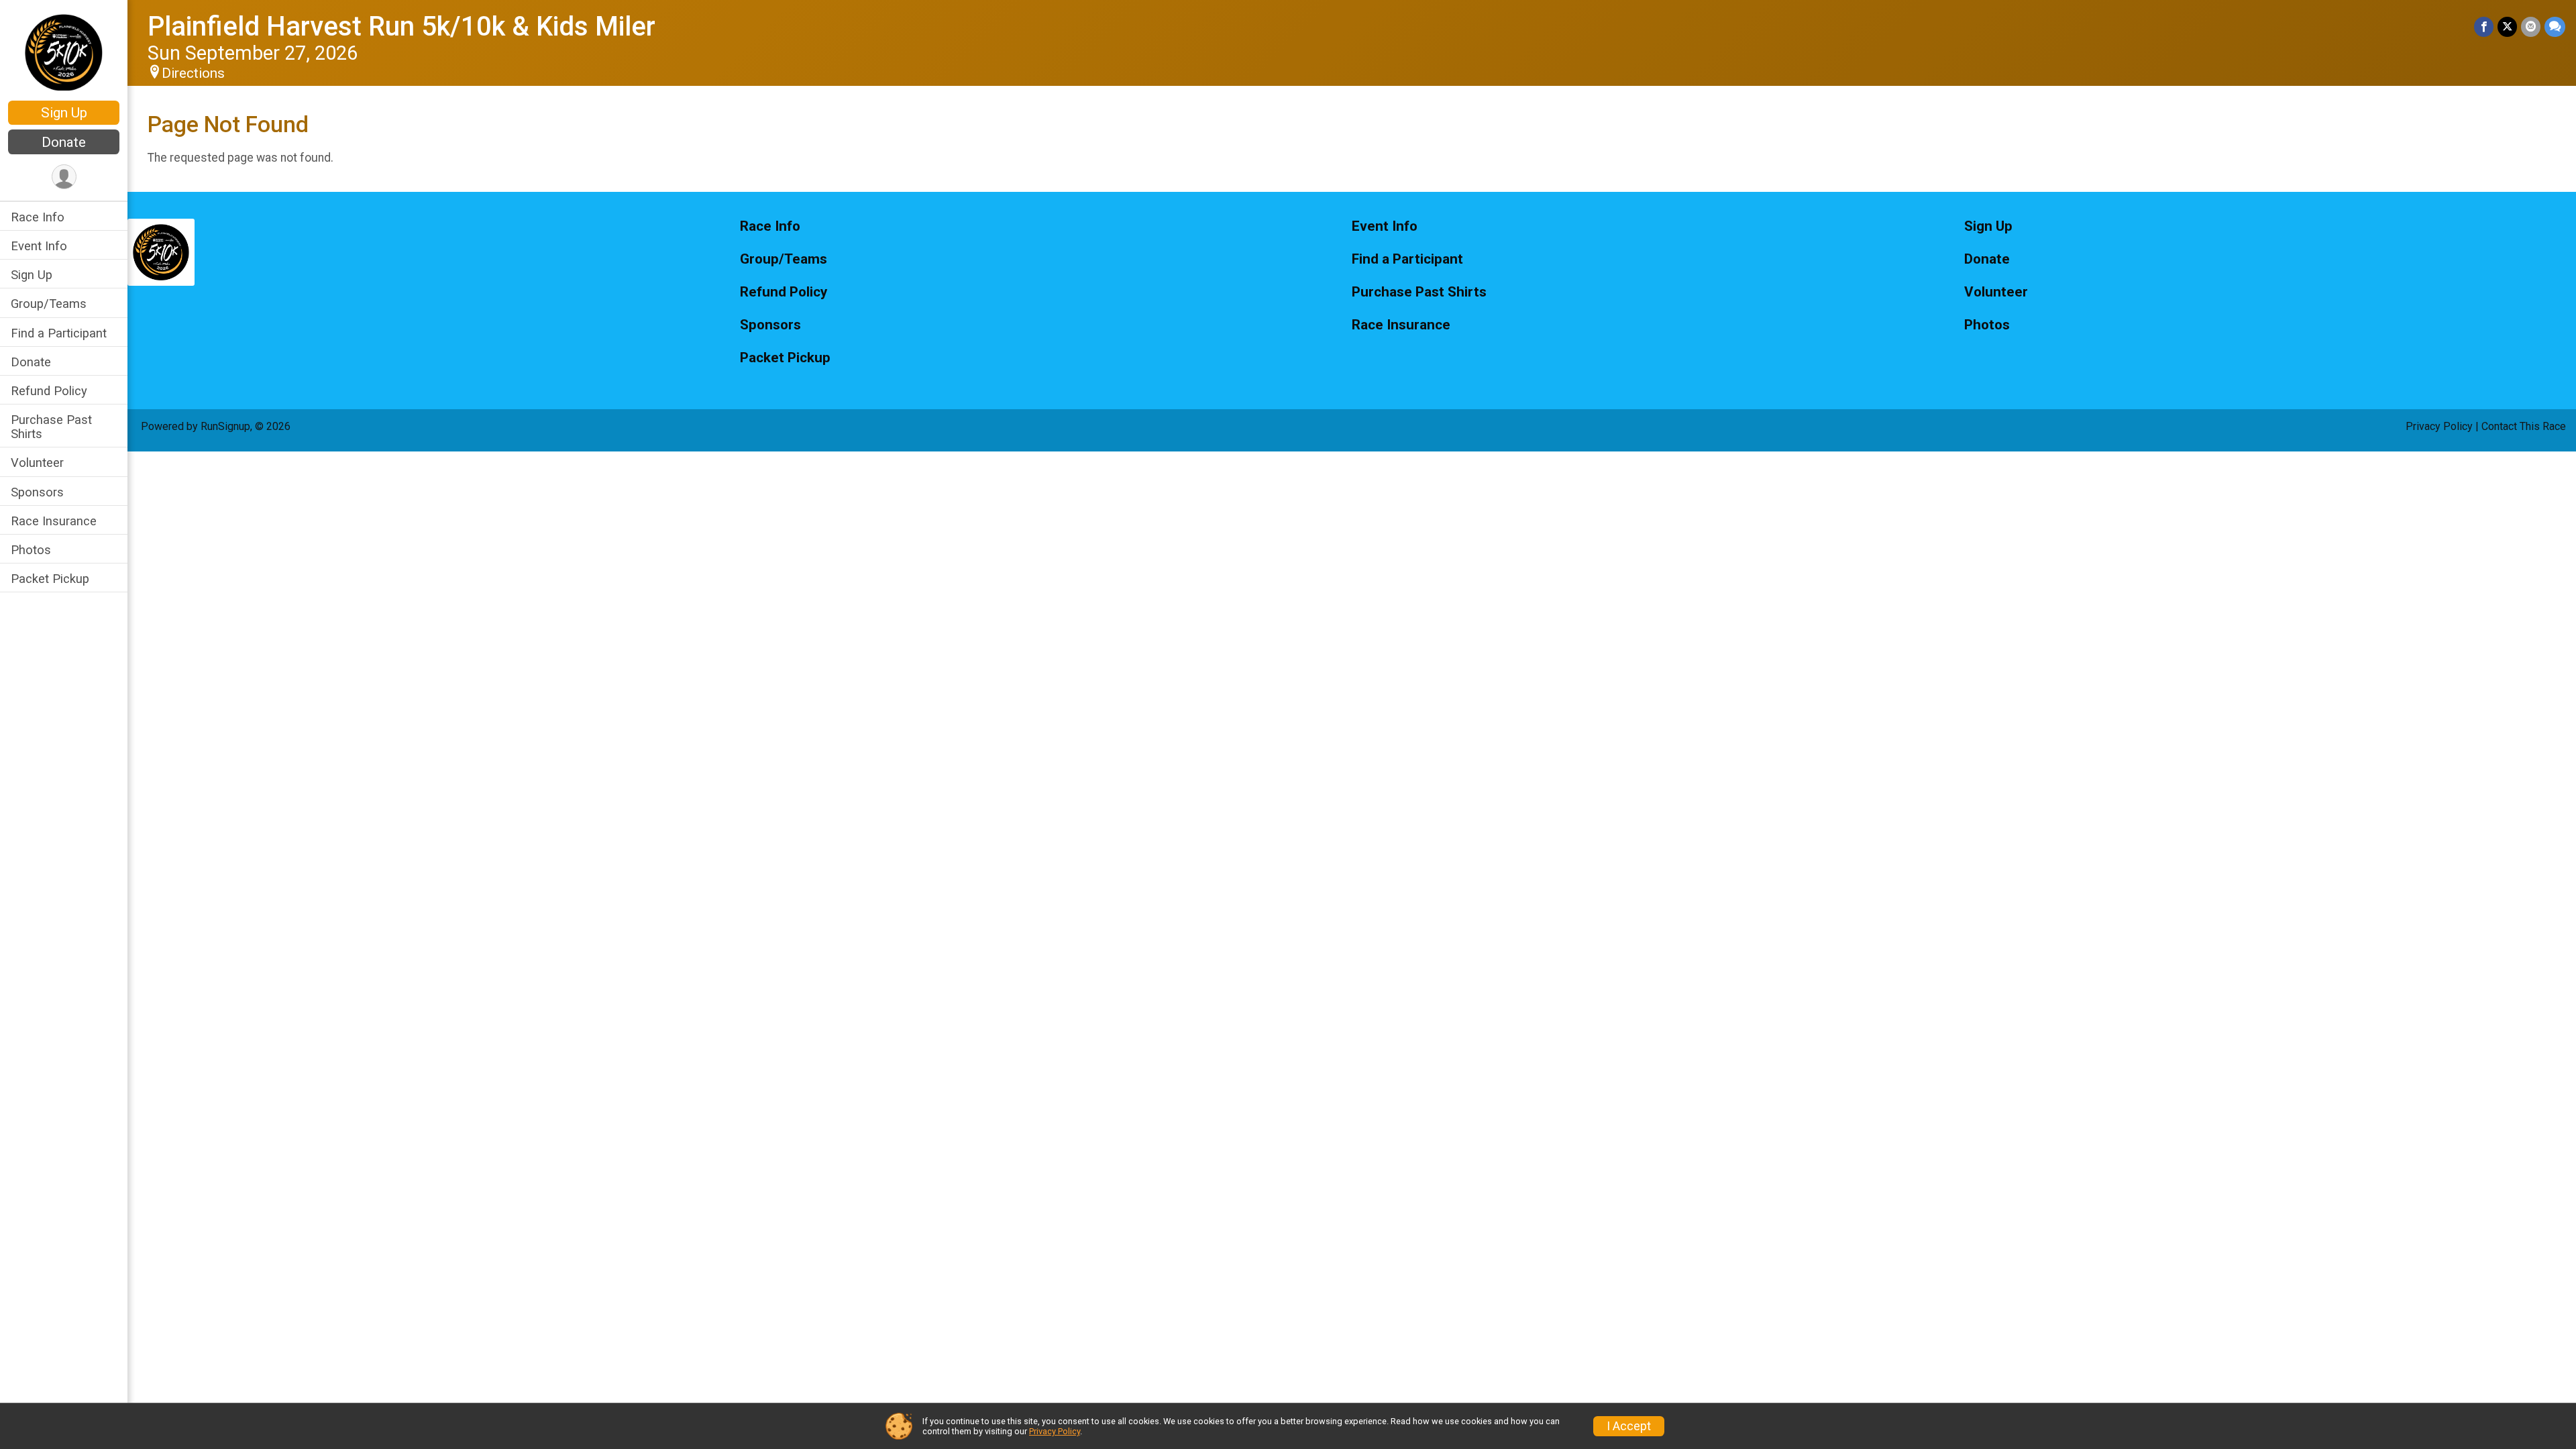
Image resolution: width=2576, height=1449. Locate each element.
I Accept (1629, 1426)
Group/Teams (49, 304)
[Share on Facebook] (2484, 26)
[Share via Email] (2531, 26)
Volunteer (37, 463)
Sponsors (37, 492)
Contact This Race (2524, 426)
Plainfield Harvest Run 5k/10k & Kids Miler (401, 26)
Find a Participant (59, 333)
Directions (193, 73)
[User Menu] (64, 177)
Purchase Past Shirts (51, 427)
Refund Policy (49, 391)
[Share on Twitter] (2507, 26)
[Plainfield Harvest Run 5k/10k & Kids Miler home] (63, 52)
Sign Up (64, 113)
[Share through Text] (2555, 26)
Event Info (39, 246)
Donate (64, 142)
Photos (31, 550)
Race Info (38, 217)
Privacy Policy (2439, 426)
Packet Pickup (50, 579)
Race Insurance (54, 521)
